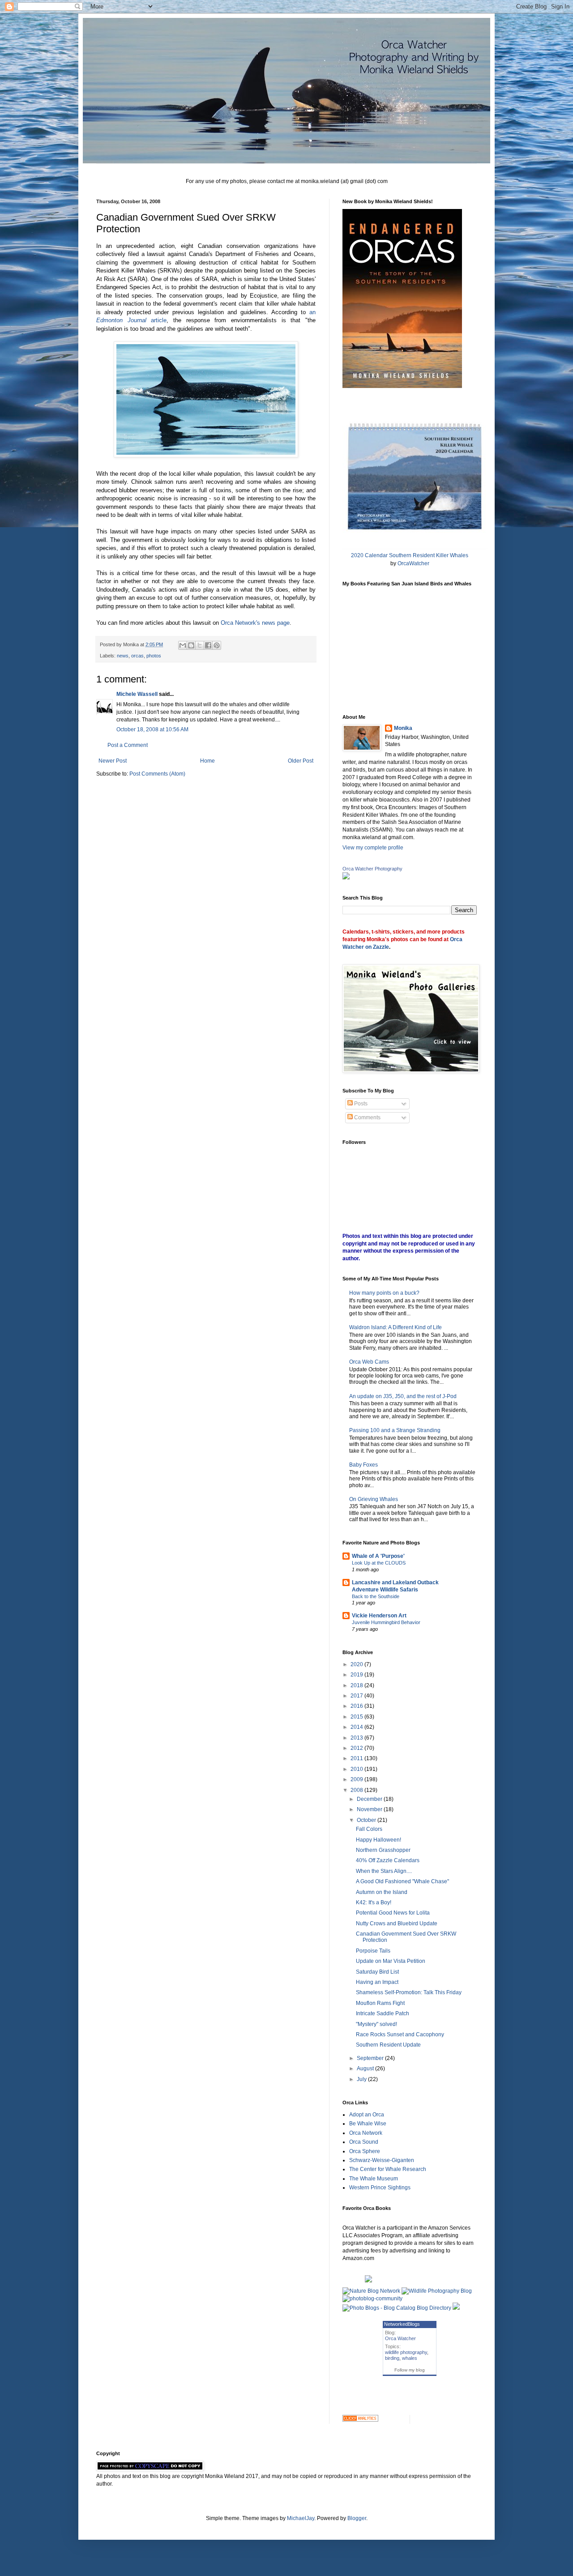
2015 (357, 1717)
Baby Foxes (363, 1465)
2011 (357, 1758)
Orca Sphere (365, 2151)
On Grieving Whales (374, 1499)
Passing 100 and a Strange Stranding (395, 1430)
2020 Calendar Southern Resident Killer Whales (410, 555)
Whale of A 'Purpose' (378, 1556)
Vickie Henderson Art (379, 1616)
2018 (357, 1685)
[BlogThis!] (191, 645)
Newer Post (113, 761)
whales (410, 2358)
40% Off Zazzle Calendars (388, 1860)
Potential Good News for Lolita (393, 1913)
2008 (357, 1790)
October (367, 1820)
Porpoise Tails (373, 1951)
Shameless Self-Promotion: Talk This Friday (409, 1992)
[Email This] (183, 645)
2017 (357, 1696)
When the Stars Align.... (384, 1871)
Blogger (357, 2518)
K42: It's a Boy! (374, 1902)
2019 (357, 1675)
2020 (357, 1664)
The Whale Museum (374, 2179)
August (366, 2068)
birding (392, 2358)
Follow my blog (410, 2370)
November (370, 1809)
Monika (403, 728)
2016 (357, 1706)
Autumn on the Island (382, 1892)
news (123, 656)
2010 (357, 1769)
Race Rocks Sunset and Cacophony (400, 2034)
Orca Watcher (400, 2338)
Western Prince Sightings (380, 2188)
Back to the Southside (376, 1596)
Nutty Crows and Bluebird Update (397, 1923)
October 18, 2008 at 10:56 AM (152, 729)
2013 (357, 1738)
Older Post (301, 761)
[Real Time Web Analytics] (360, 2420)
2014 (357, 1727)
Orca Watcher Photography (372, 869)
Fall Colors (369, 1829)
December (370, 1799)
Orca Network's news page (255, 623)
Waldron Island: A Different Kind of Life (396, 1327)
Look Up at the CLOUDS (379, 1563)
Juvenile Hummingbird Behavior (386, 1622)
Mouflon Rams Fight (380, 2003)
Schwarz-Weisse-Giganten (382, 2160)
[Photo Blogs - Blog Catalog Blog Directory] (397, 2308)
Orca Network (366, 2133)
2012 (357, 1748)
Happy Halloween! (378, 1840)
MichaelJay (301, 2518)
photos (154, 656)
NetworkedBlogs (402, 2324)
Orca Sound (364, 2142)
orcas (137, 656)
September (371, 2058)
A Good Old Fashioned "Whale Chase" (402, 1881)
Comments (367, 1117)
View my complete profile (373, 848)
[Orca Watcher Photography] (346, 878)
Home (207, 761)
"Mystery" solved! (376, 2024)
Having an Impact (377, 1982)
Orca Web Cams (369, 1362)
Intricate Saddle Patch (383, 2013)
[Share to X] (200, 645)
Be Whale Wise (368, 2124)
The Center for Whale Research (388, 2169)
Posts (360, 1104)
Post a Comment (128, 745)
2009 (357, 1779)
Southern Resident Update (388, 2045)
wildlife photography (406, 2352)
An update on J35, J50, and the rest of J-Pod (403, 1396)
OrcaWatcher (413, 563)
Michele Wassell (137, 694)
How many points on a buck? (384, 1293)
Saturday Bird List (377, 1972)
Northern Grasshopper (383, 1850)
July (362, 2079)
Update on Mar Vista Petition (391, 1961)
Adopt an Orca (367, 2115)
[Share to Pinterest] (217, 645)
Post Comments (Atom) (157, 774)
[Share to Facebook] (208, 645)
